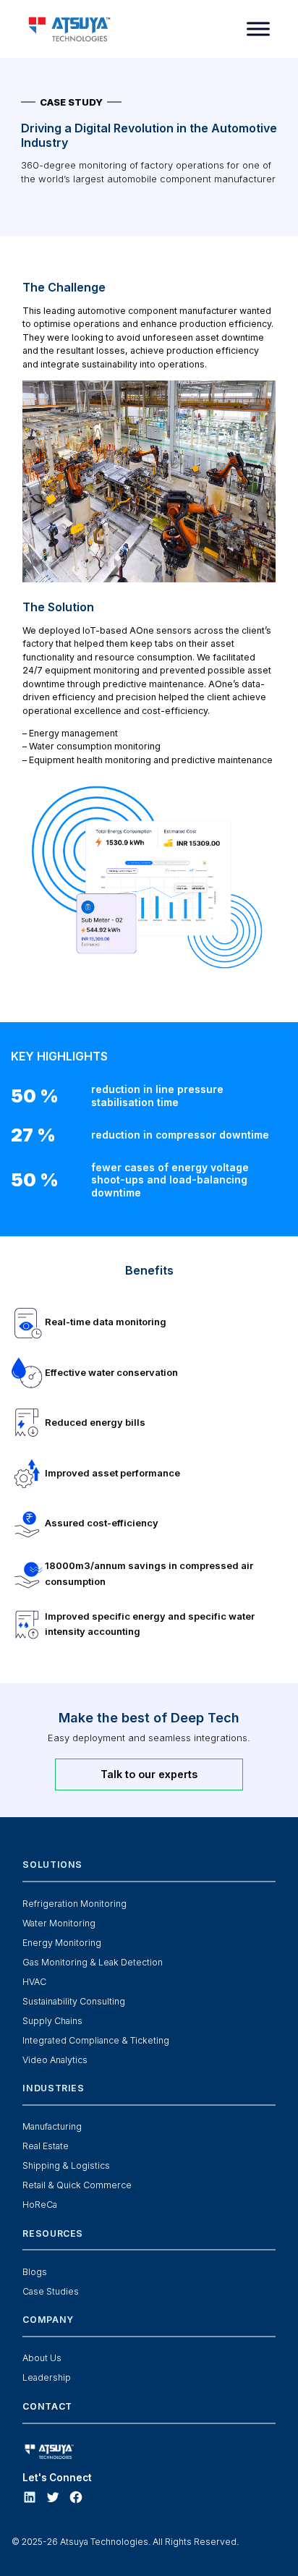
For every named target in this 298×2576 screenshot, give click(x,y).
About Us (42, 2358)
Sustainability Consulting (74, 2001)
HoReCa (40, 2205)
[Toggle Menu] (258, 29)
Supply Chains (52, 2021)
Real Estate (46, 2146)
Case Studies (51, 2291)
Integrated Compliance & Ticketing (96, 2040)
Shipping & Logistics (66, 2165)
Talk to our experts (149, 1774)
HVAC (34, 1982)
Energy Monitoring (62, 1943)
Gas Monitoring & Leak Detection (93, 1962)
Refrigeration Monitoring (74, 1904)
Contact (47, 2406)
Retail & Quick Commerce (77, 2185)
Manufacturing (52, 2126)
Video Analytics (55, 2060)
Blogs (35, 2272)
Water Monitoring (59, 1923)
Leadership (47, 2377)
